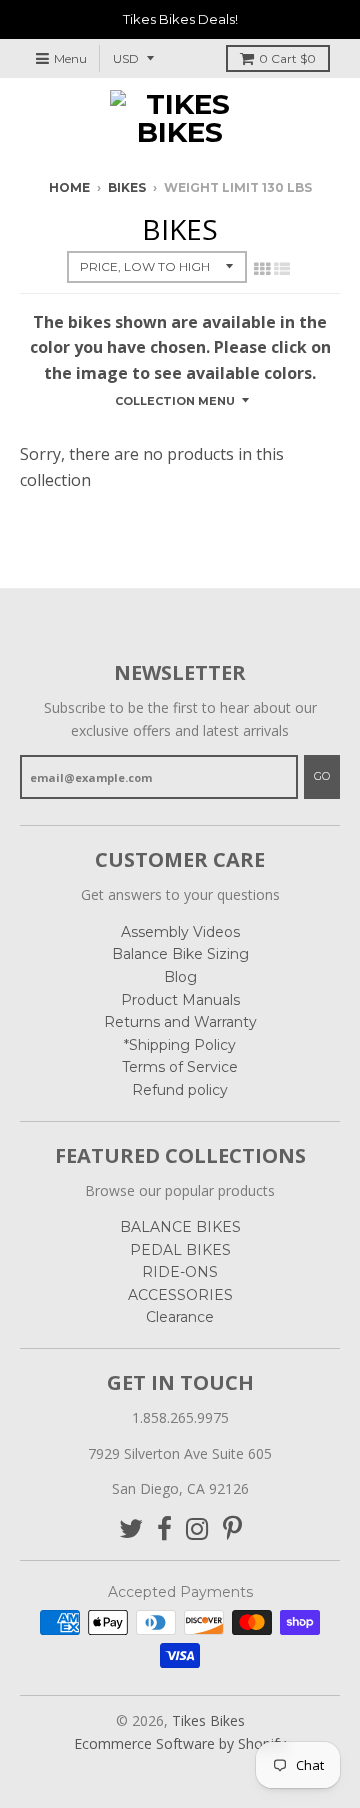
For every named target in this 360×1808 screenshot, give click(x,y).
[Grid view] (262, 269)
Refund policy (180, 1090)
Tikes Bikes (208, 1720)
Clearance (180, 1317)
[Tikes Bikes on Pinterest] (232, 1529)
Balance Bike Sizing (180, 954)
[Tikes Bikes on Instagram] (197, 1529)
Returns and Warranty (180, 1022)
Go (322, 776)
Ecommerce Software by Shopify (180, 1743)
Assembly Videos (180, 932)
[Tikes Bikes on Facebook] (164, 1529)
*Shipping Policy (180, 1045)
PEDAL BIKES (180, 1250)
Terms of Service (180, 1067)
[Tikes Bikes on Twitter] (131, 1529)
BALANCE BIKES (180, 1227)
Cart (287, 58)
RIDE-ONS (180, 1272)
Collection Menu (175, 401)
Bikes (127, 187)
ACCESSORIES (180, 1295)
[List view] (282, 269)
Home (69, 187)
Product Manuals (180, 1000)
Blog (180, 977)
